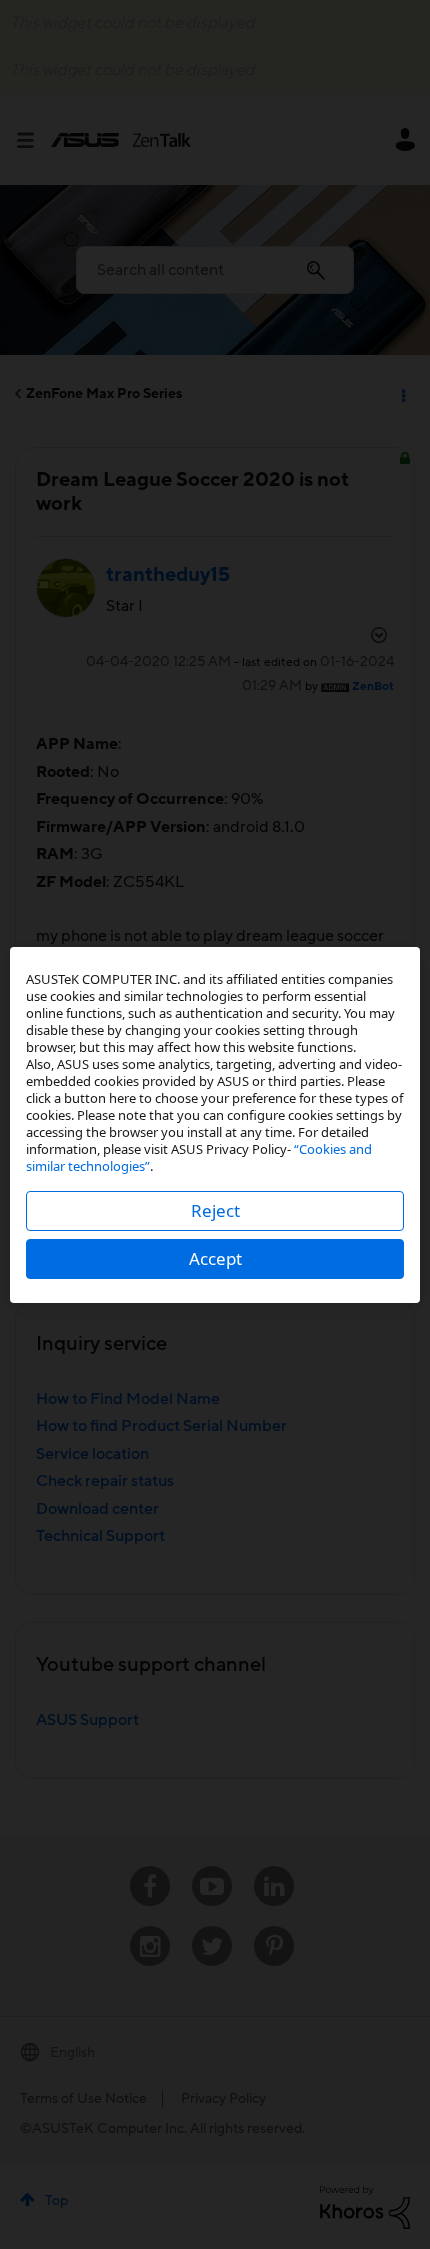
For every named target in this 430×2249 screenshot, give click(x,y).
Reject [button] (215, 1210)
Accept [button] (215, 1258)
